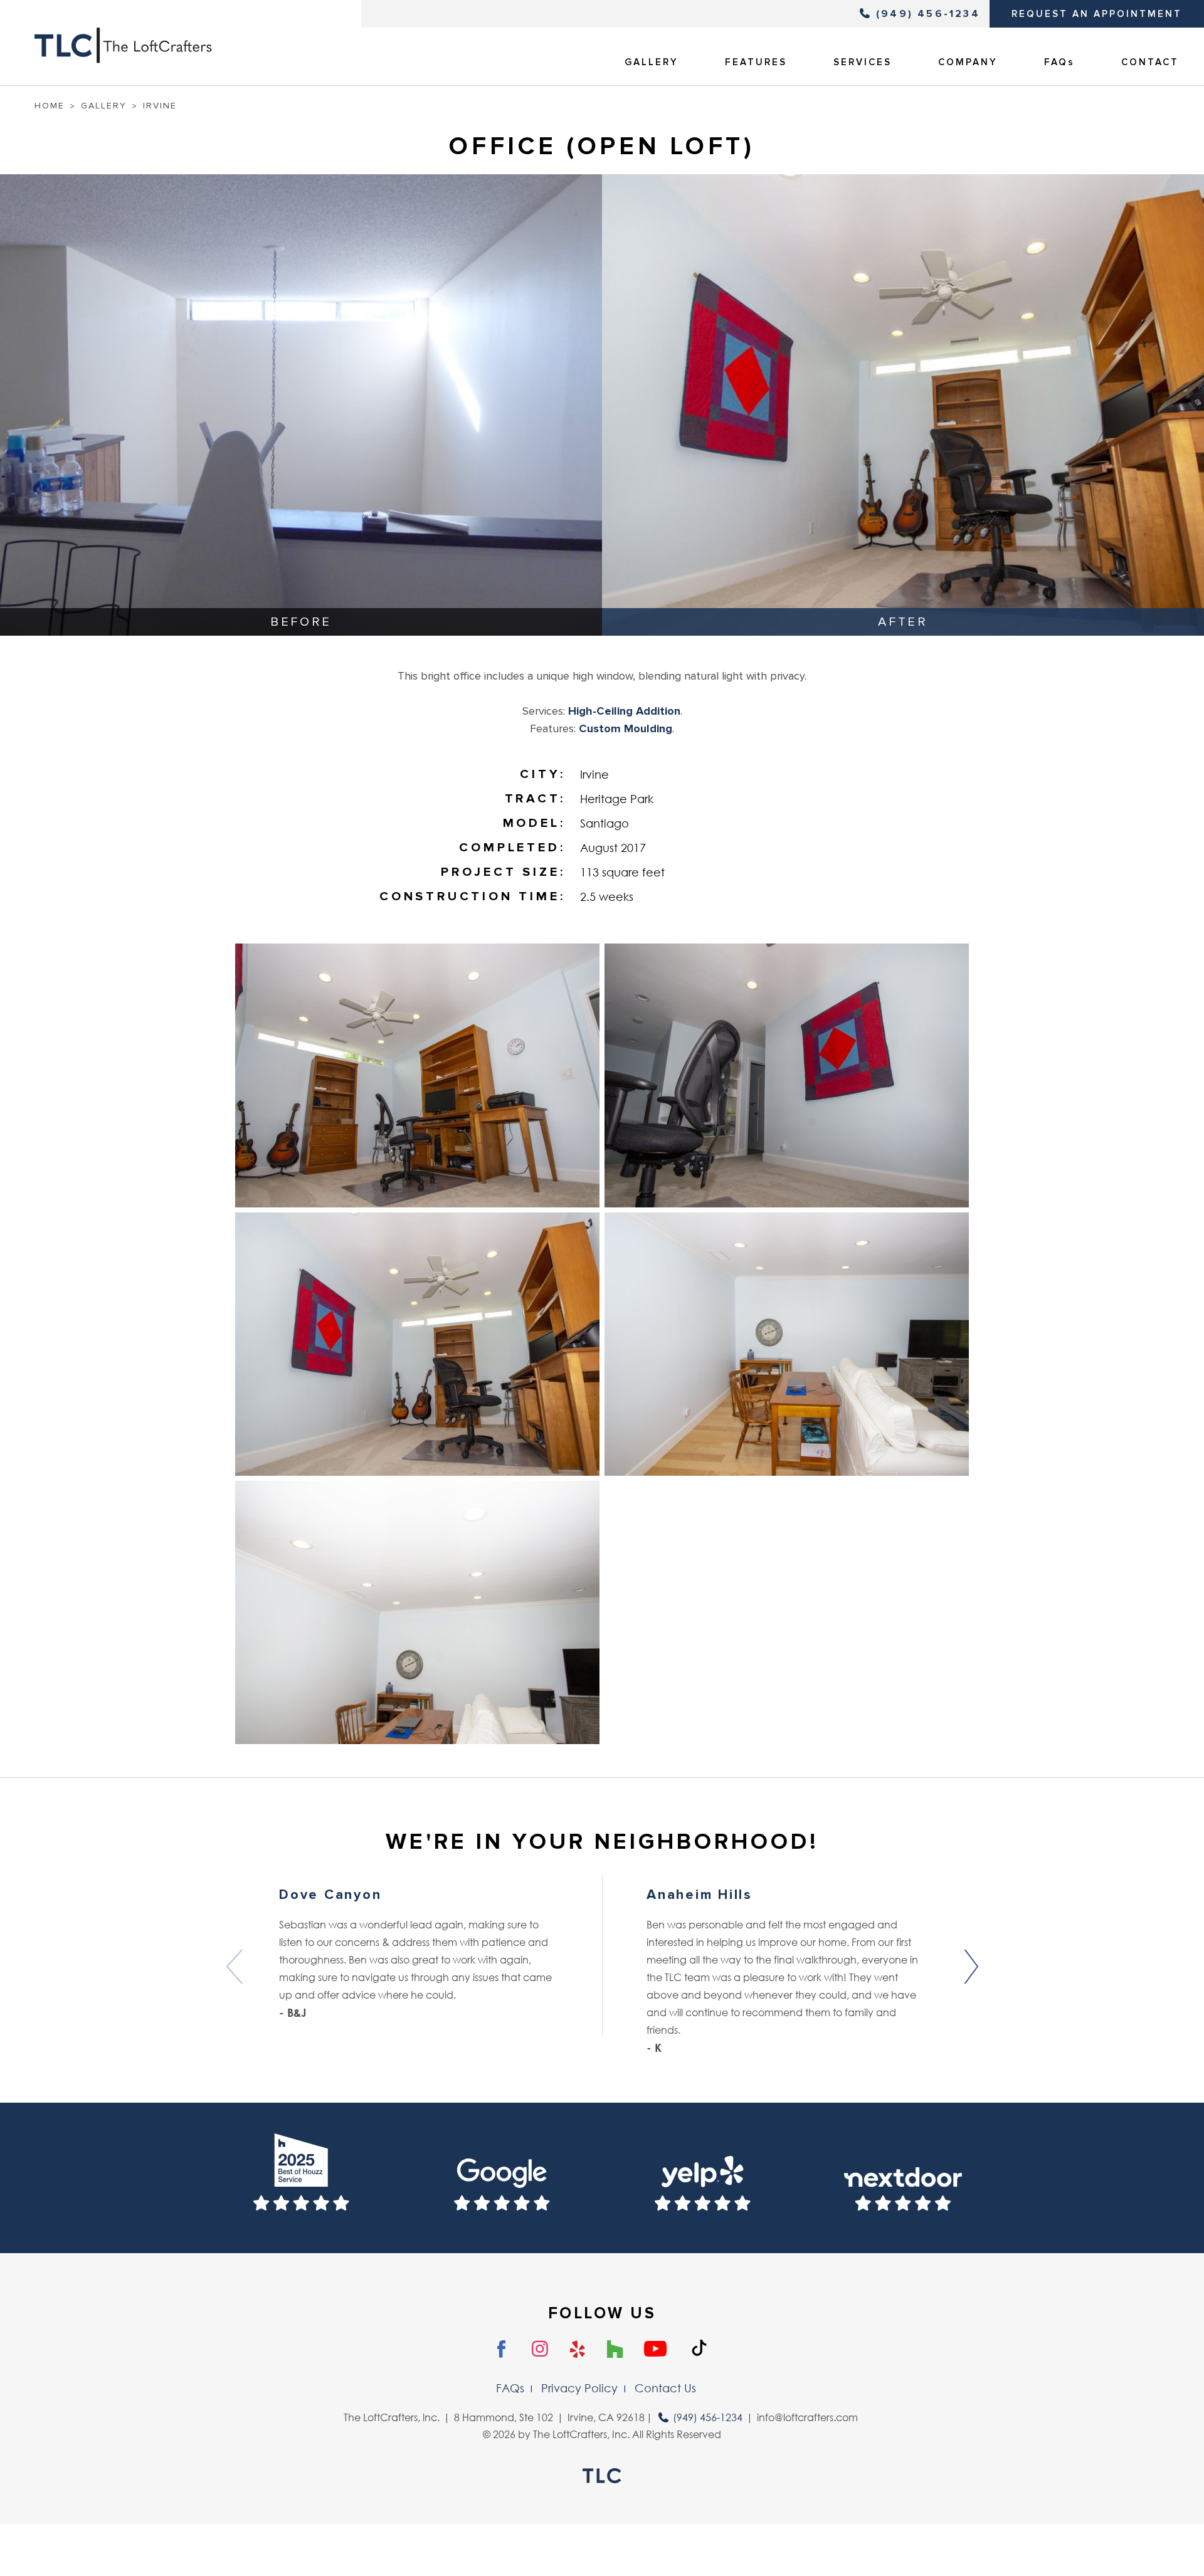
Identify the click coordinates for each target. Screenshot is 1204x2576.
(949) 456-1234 (928, 14)
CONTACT (1150, 62)
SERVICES (863, 62)
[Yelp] (578, 2350)
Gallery (104, 106)
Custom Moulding (626, 728)
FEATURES (756, 62)
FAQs (1059, 62)
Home (50, 106)
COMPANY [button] (968, 62)
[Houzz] (615, 2350)
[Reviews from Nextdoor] (903, 2178)
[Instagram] (540, 2349)
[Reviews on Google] (502, 2178)
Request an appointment (1097, 14)
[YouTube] (655, 2350)
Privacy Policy (579, 2388)
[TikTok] (699, 2348)
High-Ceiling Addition (624, 711)
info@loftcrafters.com (807, 2417)
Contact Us (665, 2388)
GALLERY (652, 62)
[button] (970, 1967)
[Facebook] (502, 2350)
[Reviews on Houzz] (301, 2178)
